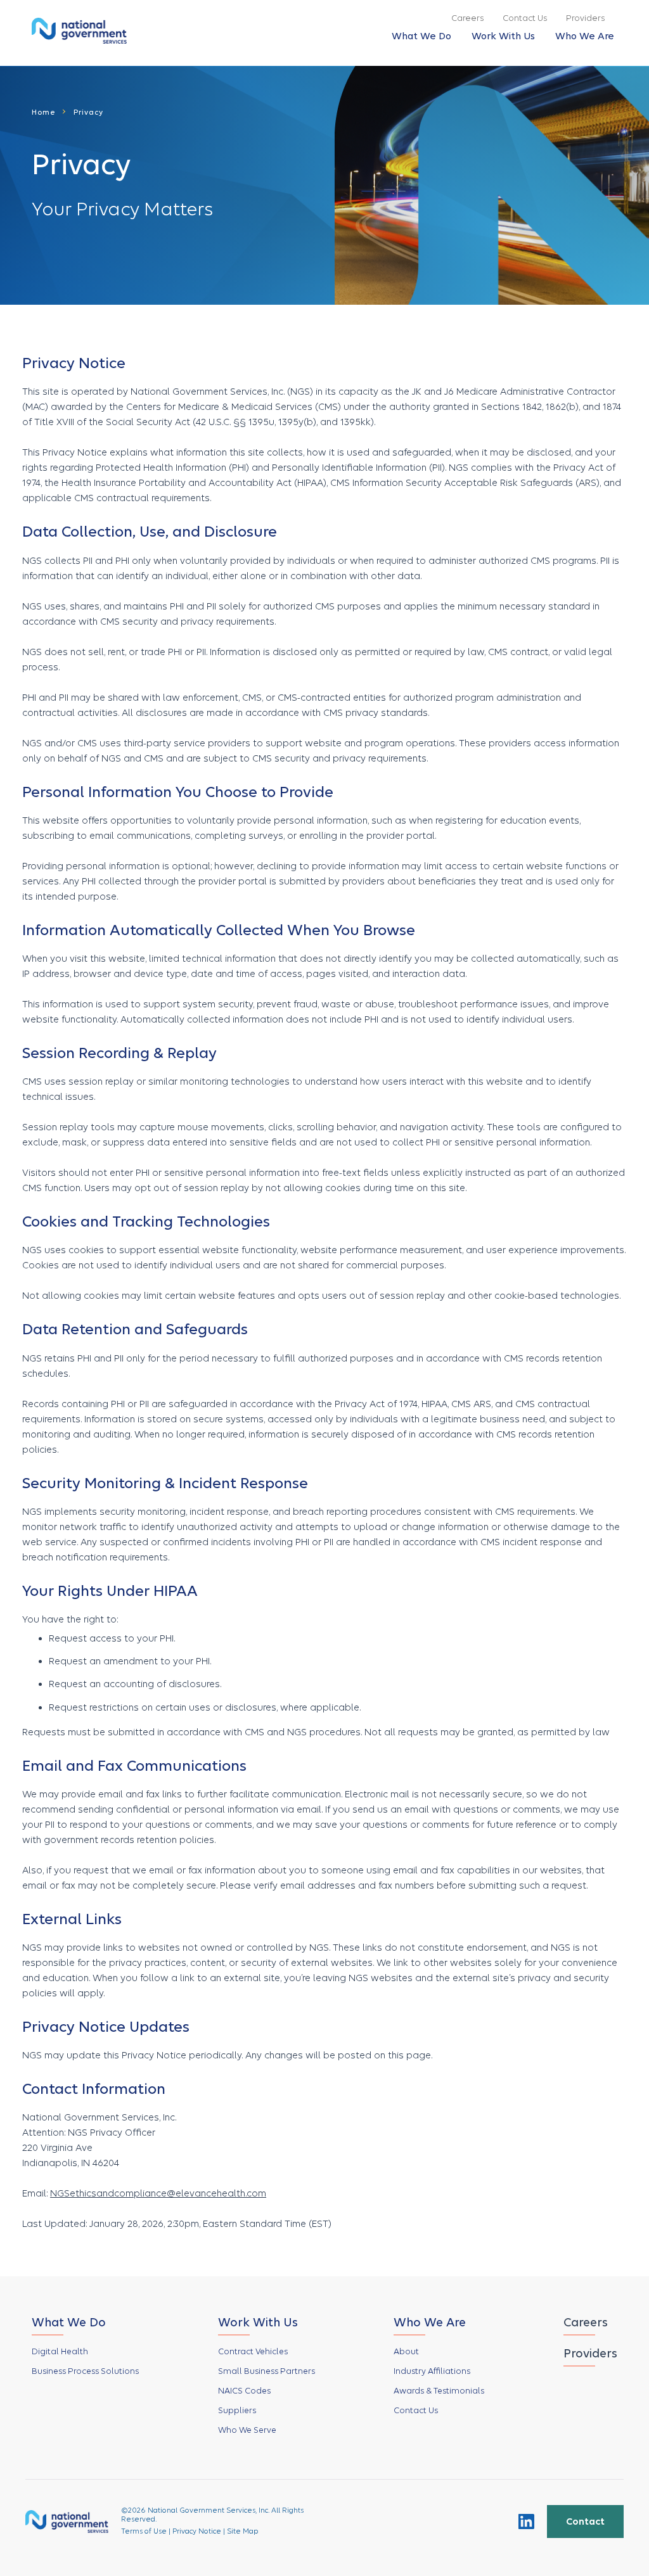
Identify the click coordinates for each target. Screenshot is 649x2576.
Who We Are (585, 36)
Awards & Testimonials (439, 2391)
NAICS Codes (244, 2391)
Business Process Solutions (85, 2371)
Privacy (88, 112)
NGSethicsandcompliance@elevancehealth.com (158, 2193)
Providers (585, 18)
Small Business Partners (267, 2371)
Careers (467, 18)
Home (44, 112)
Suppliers (237, 2410)
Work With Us (503, 36)
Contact (585, 2522)
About (406, 2351)
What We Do (421, 36)
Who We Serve (247, 2430)
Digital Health (60, 2351)
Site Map (243, 2531)
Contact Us (525, 18)
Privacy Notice (197, 2531)
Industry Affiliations (432, 2371)
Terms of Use (144, 2531)
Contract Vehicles (253, 2351)
